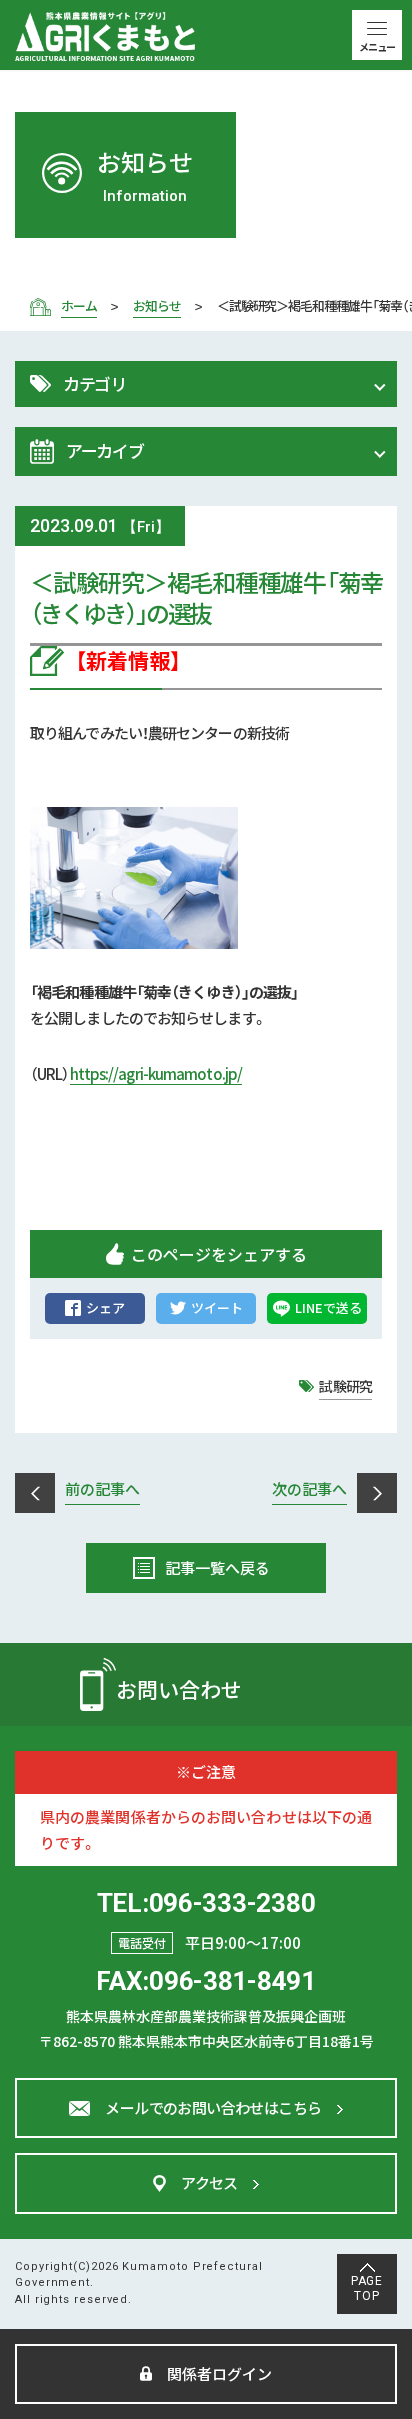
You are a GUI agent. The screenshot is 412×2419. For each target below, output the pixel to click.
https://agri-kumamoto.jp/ (156, 1073)
